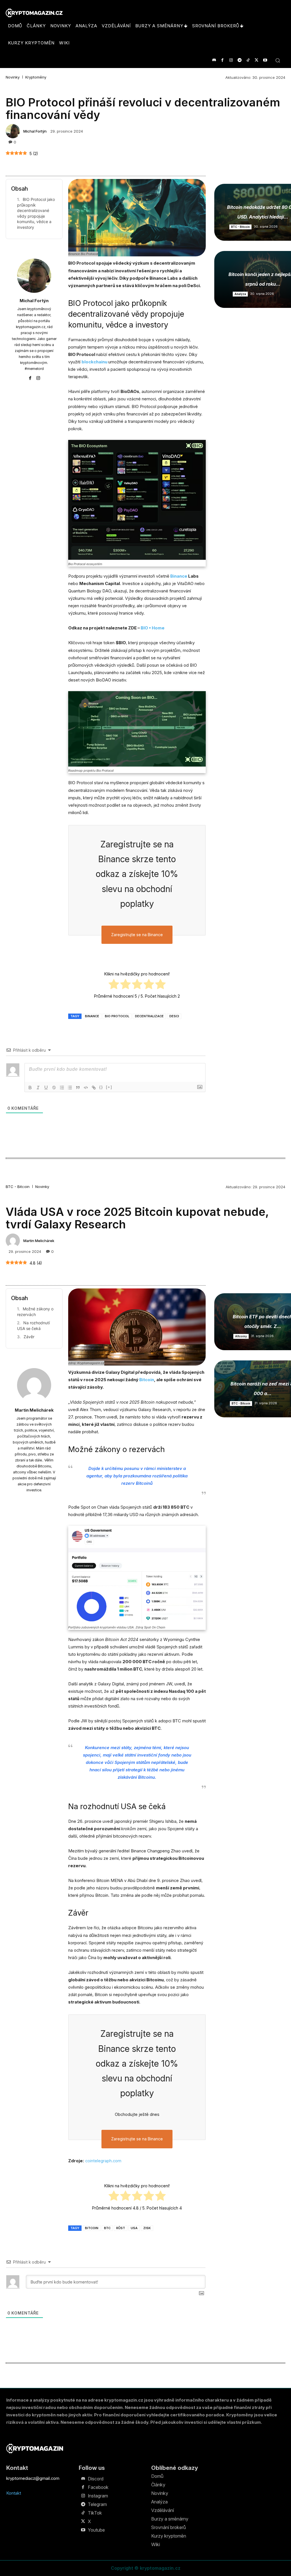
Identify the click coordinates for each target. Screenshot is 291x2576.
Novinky (13, 77)
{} (101, 1087)
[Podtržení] (46, 1088)
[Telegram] (239, 60)
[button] (278, 60)
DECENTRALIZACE (149, 1016)
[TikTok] (248, 60)
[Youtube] (265, 60)
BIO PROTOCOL (117, 1016)
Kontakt (14, 2493)
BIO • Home (153, 628)
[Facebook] (222, 60)
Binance (179, 576)
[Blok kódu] (86, 1088)
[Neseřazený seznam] (70, 1088)
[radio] (114, 985)
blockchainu (95, 362)
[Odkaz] (94, 1088)
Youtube (96, 2530)
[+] (109, 1087)
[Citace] (78, 1088)
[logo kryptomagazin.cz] (34, 13)
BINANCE (92, 1016)
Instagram (98, 2496)
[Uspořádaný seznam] (62, 1088)
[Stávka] (54, 1088)
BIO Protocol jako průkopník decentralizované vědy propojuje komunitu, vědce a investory (36, 213)
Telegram (97, 2504)
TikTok (95, 2513)
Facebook (98, 2487)
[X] (256, 60)
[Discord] (214, 60)
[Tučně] (30, 1088)
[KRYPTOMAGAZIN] (35, 2448)
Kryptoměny (36, 77)
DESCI (174, 1016)
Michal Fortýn (35, 131)
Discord (96, 2479)
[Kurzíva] (38, 1088)
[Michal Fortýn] (14, 131)
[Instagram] (231, 60)
